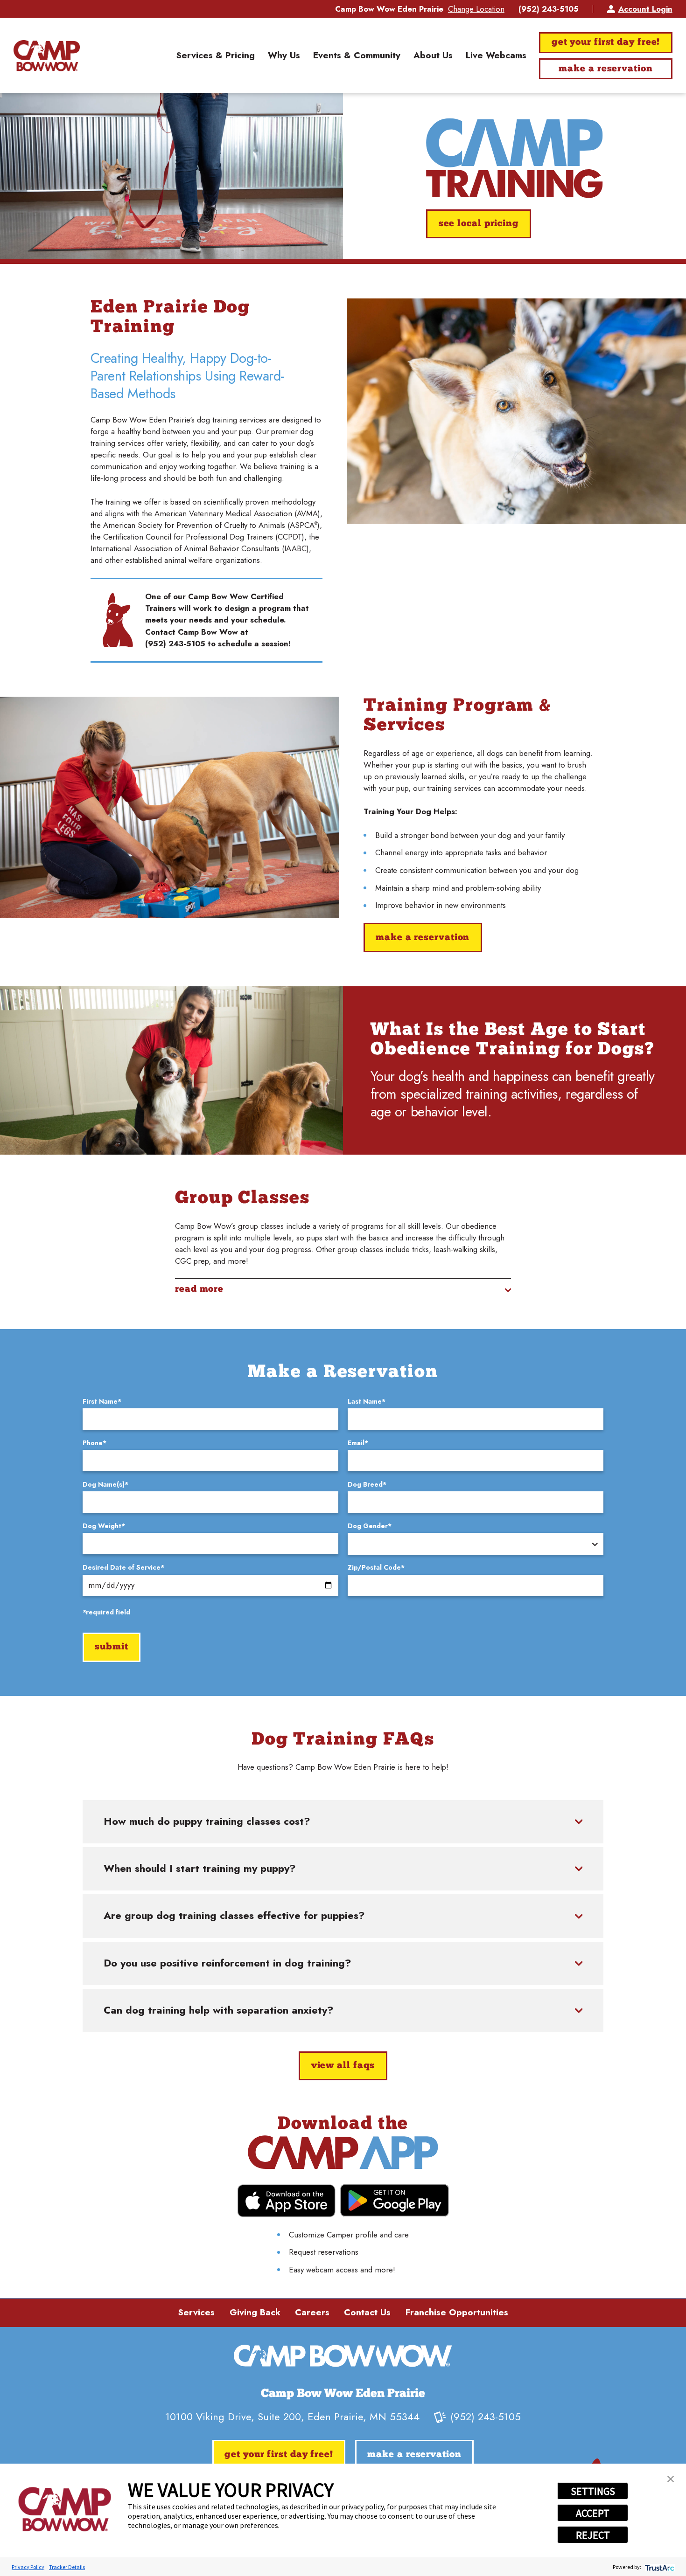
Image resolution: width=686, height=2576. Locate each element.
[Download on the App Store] (286, 2201)
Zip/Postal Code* (376, 1567)
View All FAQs (343, 2066)
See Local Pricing (479, 224)
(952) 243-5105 (549, 9)
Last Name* (367, 1401)
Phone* (94, 1443)
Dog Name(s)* (105, 1484)
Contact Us (367, 2312)
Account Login (645, 9)
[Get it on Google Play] (395, 2200)
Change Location (476, 9)
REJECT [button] (593, 2535)
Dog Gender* (370, 1526)
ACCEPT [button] (593, 2513)
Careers (312, 2312)
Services (196, 2312)
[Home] (46, 55)
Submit (111, 1647)
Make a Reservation (605, 69)
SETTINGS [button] (593, 2491)
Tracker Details (67, 2567)
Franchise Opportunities (457, 2312)
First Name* (102, 1401)
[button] (671, 2479)
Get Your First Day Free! (606, 42)
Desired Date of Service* (123, 1567)
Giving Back (255, 2312)
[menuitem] (215, 55)
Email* (358, 1443)
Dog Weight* (104, 1526)
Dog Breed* (367, 1484)
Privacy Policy (28, 2567)
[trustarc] (659, 2567)
